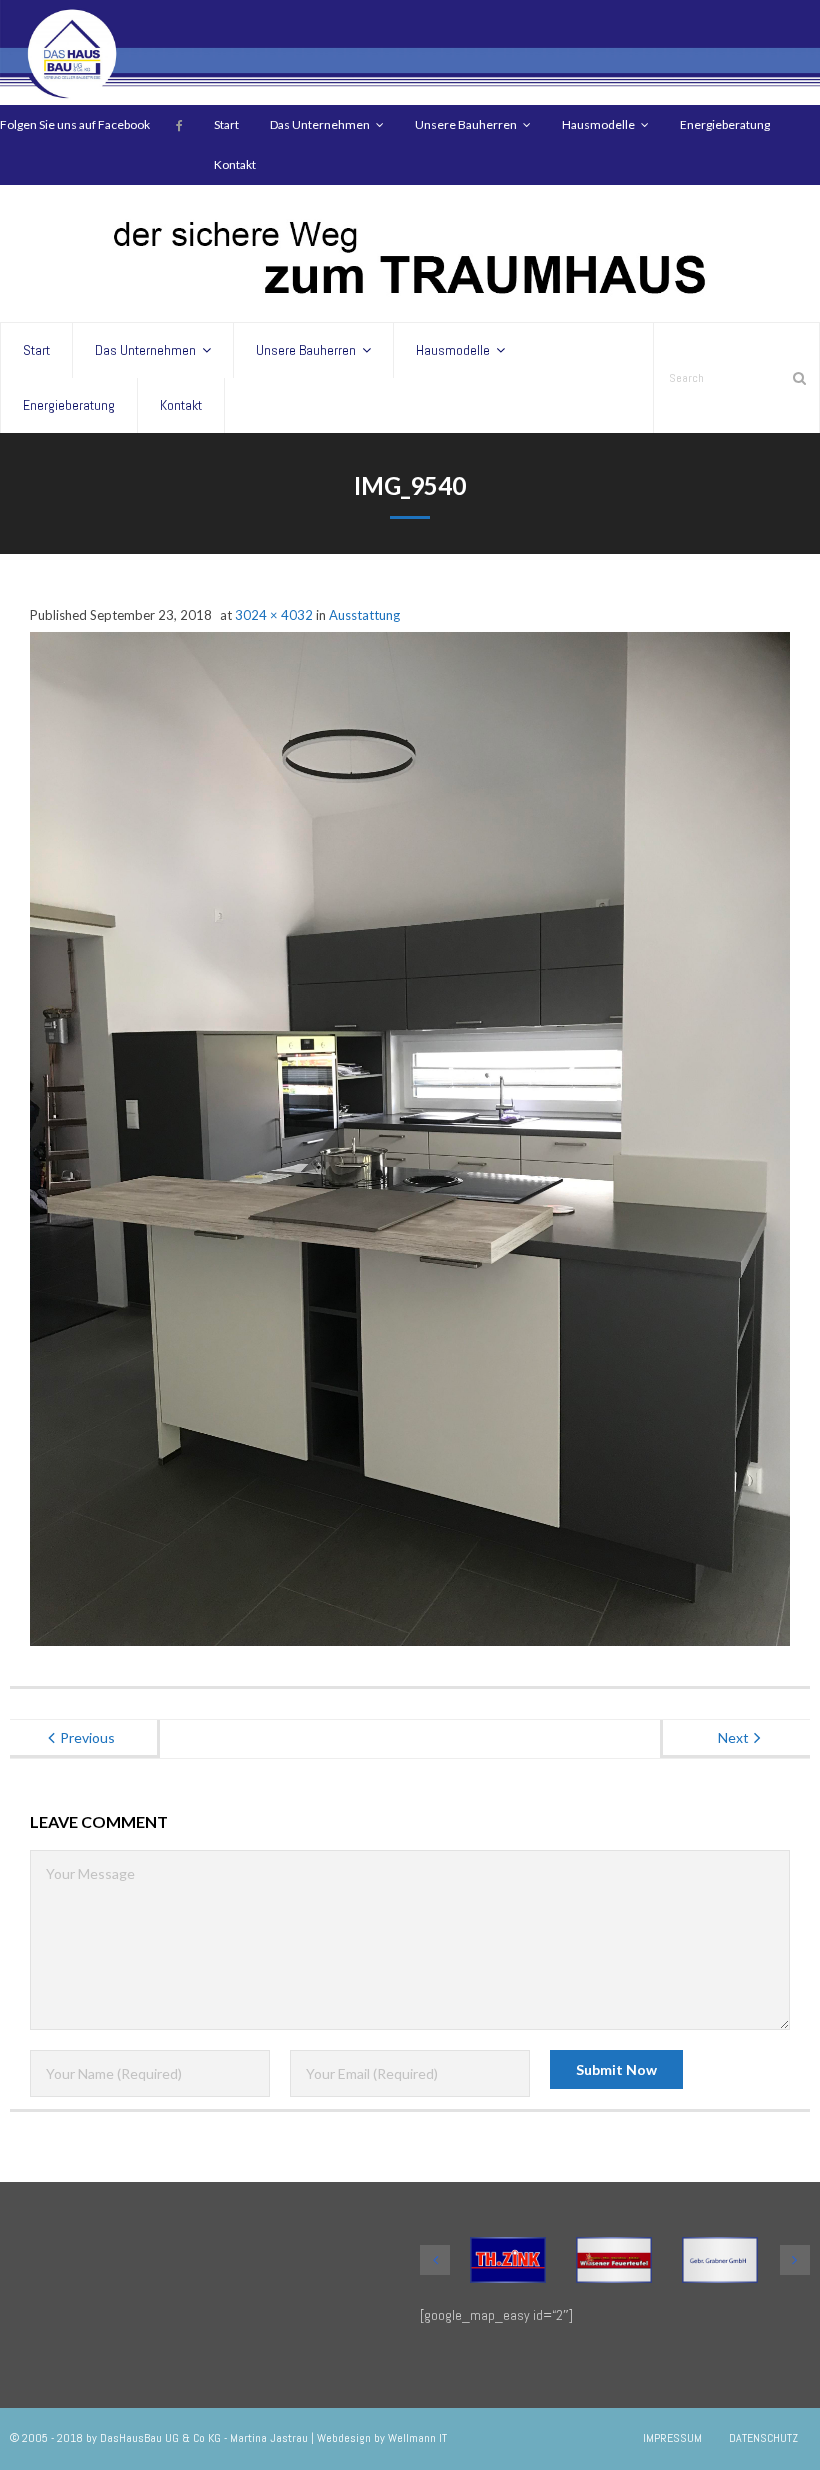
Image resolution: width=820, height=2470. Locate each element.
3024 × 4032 (274, 615)
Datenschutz (763, 2438)
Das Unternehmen (320, 124)
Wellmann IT (417, 2438)
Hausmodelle (598, 124)
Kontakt (235, 164)
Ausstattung (364, 615)
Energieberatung (725, 124)
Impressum (672, 2438)
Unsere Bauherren (466, 124)
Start (226, 124)
